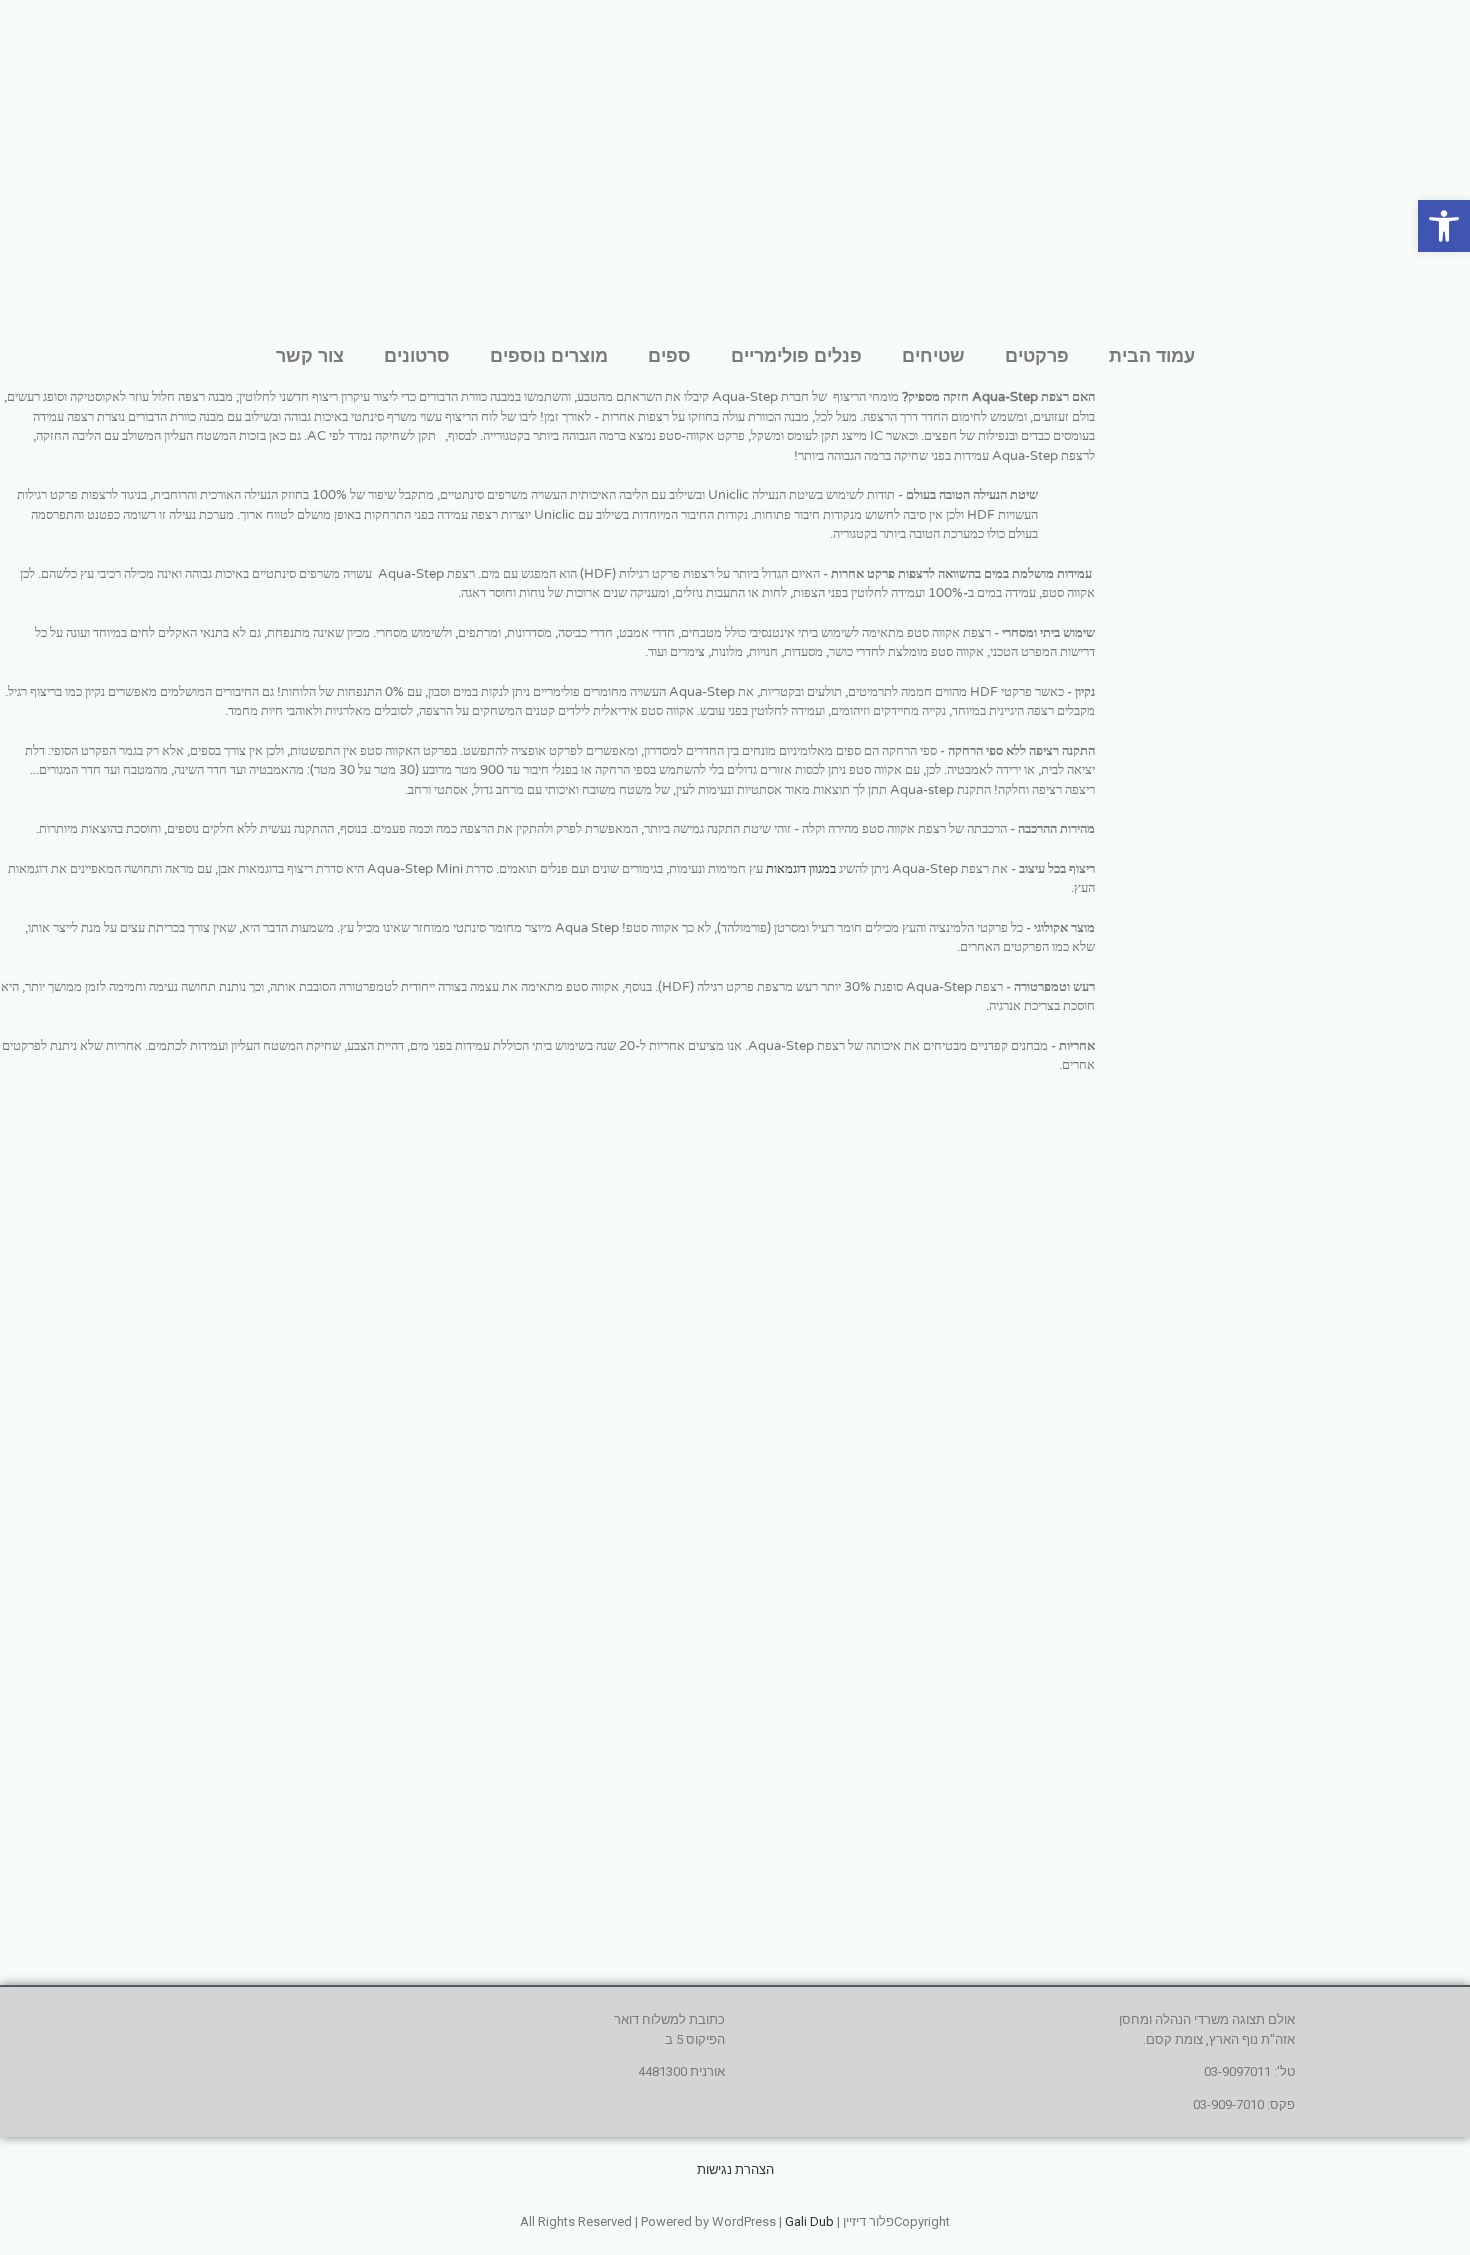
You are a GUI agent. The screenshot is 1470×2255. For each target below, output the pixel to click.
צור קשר (310, 355)
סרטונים (417, 355)
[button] (1444, 226)
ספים (669, 355)
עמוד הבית (1152, 355)
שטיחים (933, 355)
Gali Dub (809, 2221)
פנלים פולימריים (796, 355)
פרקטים (1037, 355)
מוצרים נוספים (549, 355)
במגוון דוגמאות (801, 869)
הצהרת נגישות (735, 2169)
